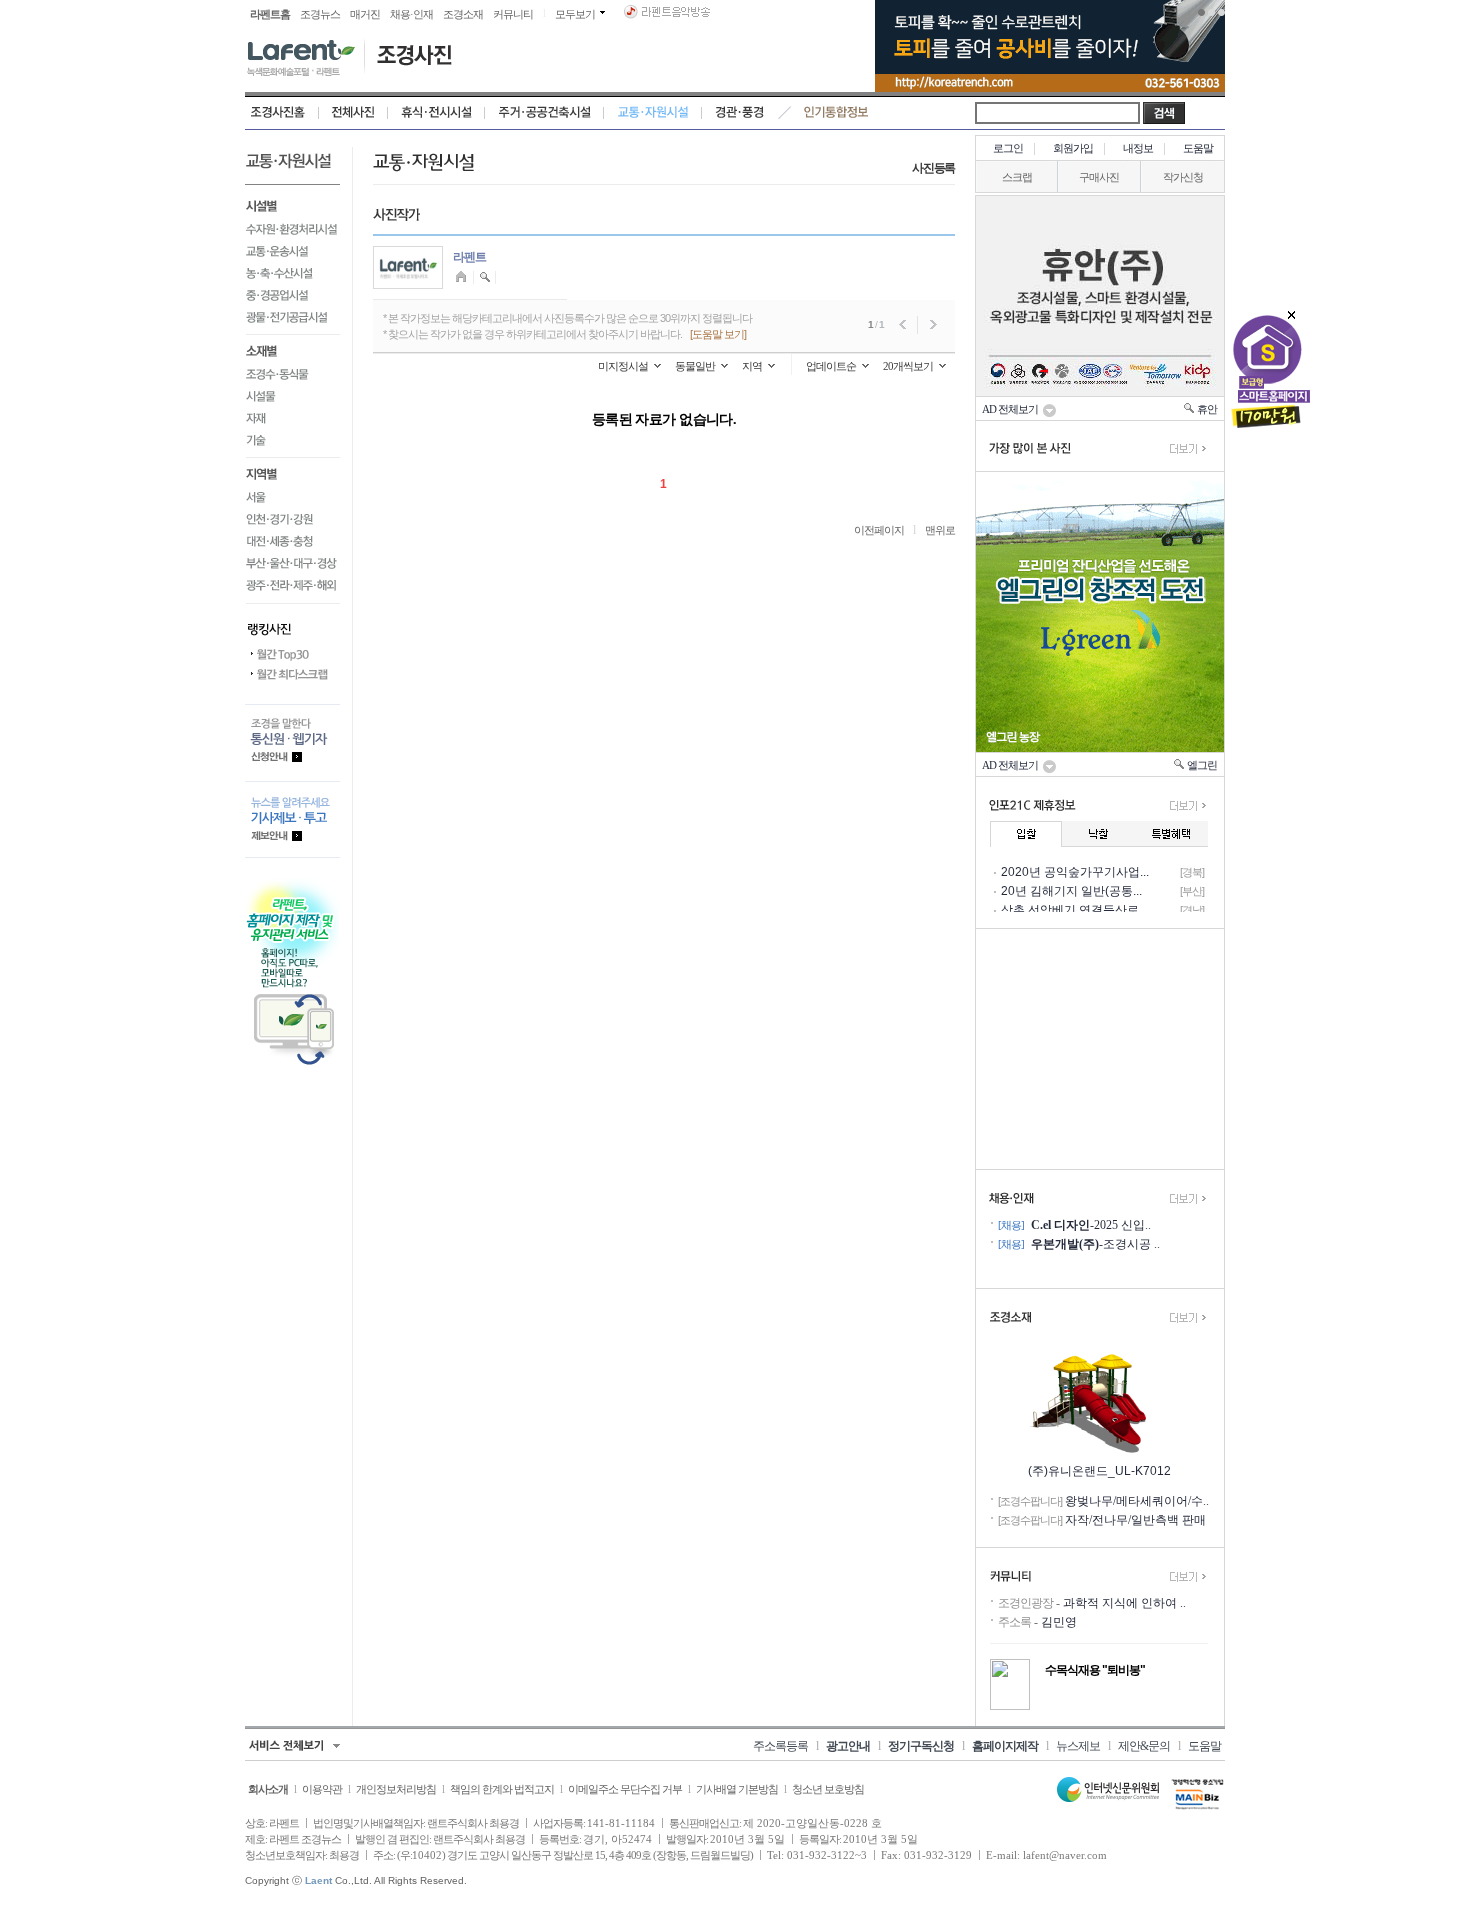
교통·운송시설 (292, 251)
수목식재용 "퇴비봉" (1095, 1670)
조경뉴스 (320, 14)
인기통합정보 (836, 113)
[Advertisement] (1100, 1049)
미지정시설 (623, 366)
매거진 (365, 14)
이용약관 (322, 1789)
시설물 (292, 396)
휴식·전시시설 (436, 113)
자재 (292, 418)
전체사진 (353, 113)
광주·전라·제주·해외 (292, 588)
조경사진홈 (282, 113)
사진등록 (933, 168)
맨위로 (940, 530)
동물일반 (695, 366)
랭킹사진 (292, 624)
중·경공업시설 (292, 295)
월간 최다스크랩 (292, 675)
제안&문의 (1144, 1746)
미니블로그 (463, 277)
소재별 (292, 349)
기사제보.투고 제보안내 (292, 819)
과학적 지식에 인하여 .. (1124, 1603)
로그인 (1008, 148)
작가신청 (1183, 177)
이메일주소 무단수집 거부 (625, 1789)
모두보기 (575, 14)
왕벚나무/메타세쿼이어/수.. (1137, 1501)
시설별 (292, 204)
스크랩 (1017, 177)
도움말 (1198, 148)
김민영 (1059, 1622)
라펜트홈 (270, 14)
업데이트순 (831, 366)
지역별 (292, 472)
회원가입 (1073, 148)
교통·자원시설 (653, 113)
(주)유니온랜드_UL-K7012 (1099, 1471)
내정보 (1138, 148)
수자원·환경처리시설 (292, 229)
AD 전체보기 (1012, 409)
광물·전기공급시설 (292, 320)
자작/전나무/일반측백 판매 (1135, 1520)
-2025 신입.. (1091, 1225)
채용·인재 (411, 14)
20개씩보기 (908, 366)
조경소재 (463, 14)
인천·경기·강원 (292, 519)
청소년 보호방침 (828, 1789)
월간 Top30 (292, 655)
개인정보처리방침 (396, 1789)
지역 (752, 366)
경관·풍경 (739, 113)
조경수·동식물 (292, 374)
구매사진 (1099, 177)
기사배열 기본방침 (737, 1789)
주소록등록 (780, 1746)
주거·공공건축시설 (544, 113)
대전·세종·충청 (292, 541)
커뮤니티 (513, 14)
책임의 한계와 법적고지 (502, 1789)
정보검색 (485, 277)
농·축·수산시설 (292, 273)
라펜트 (469, 257)
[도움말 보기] (718, 334)
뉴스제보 (1078, 1746)
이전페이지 (879, 530)
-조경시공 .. (1095, 1244)
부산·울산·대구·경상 (292, 563)
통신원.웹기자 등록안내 (292, 742)
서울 (292, 497)
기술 (292, 443)
